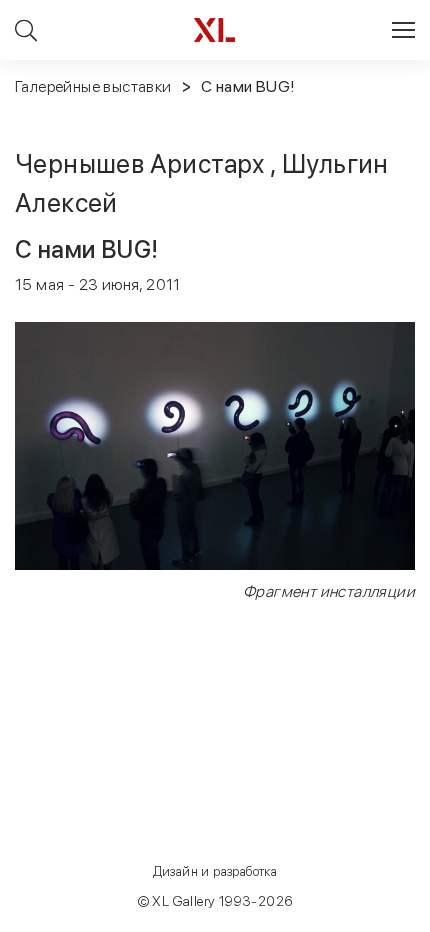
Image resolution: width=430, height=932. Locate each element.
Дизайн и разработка (215, 871)
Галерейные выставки (93, 86)
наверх (370, 916)
